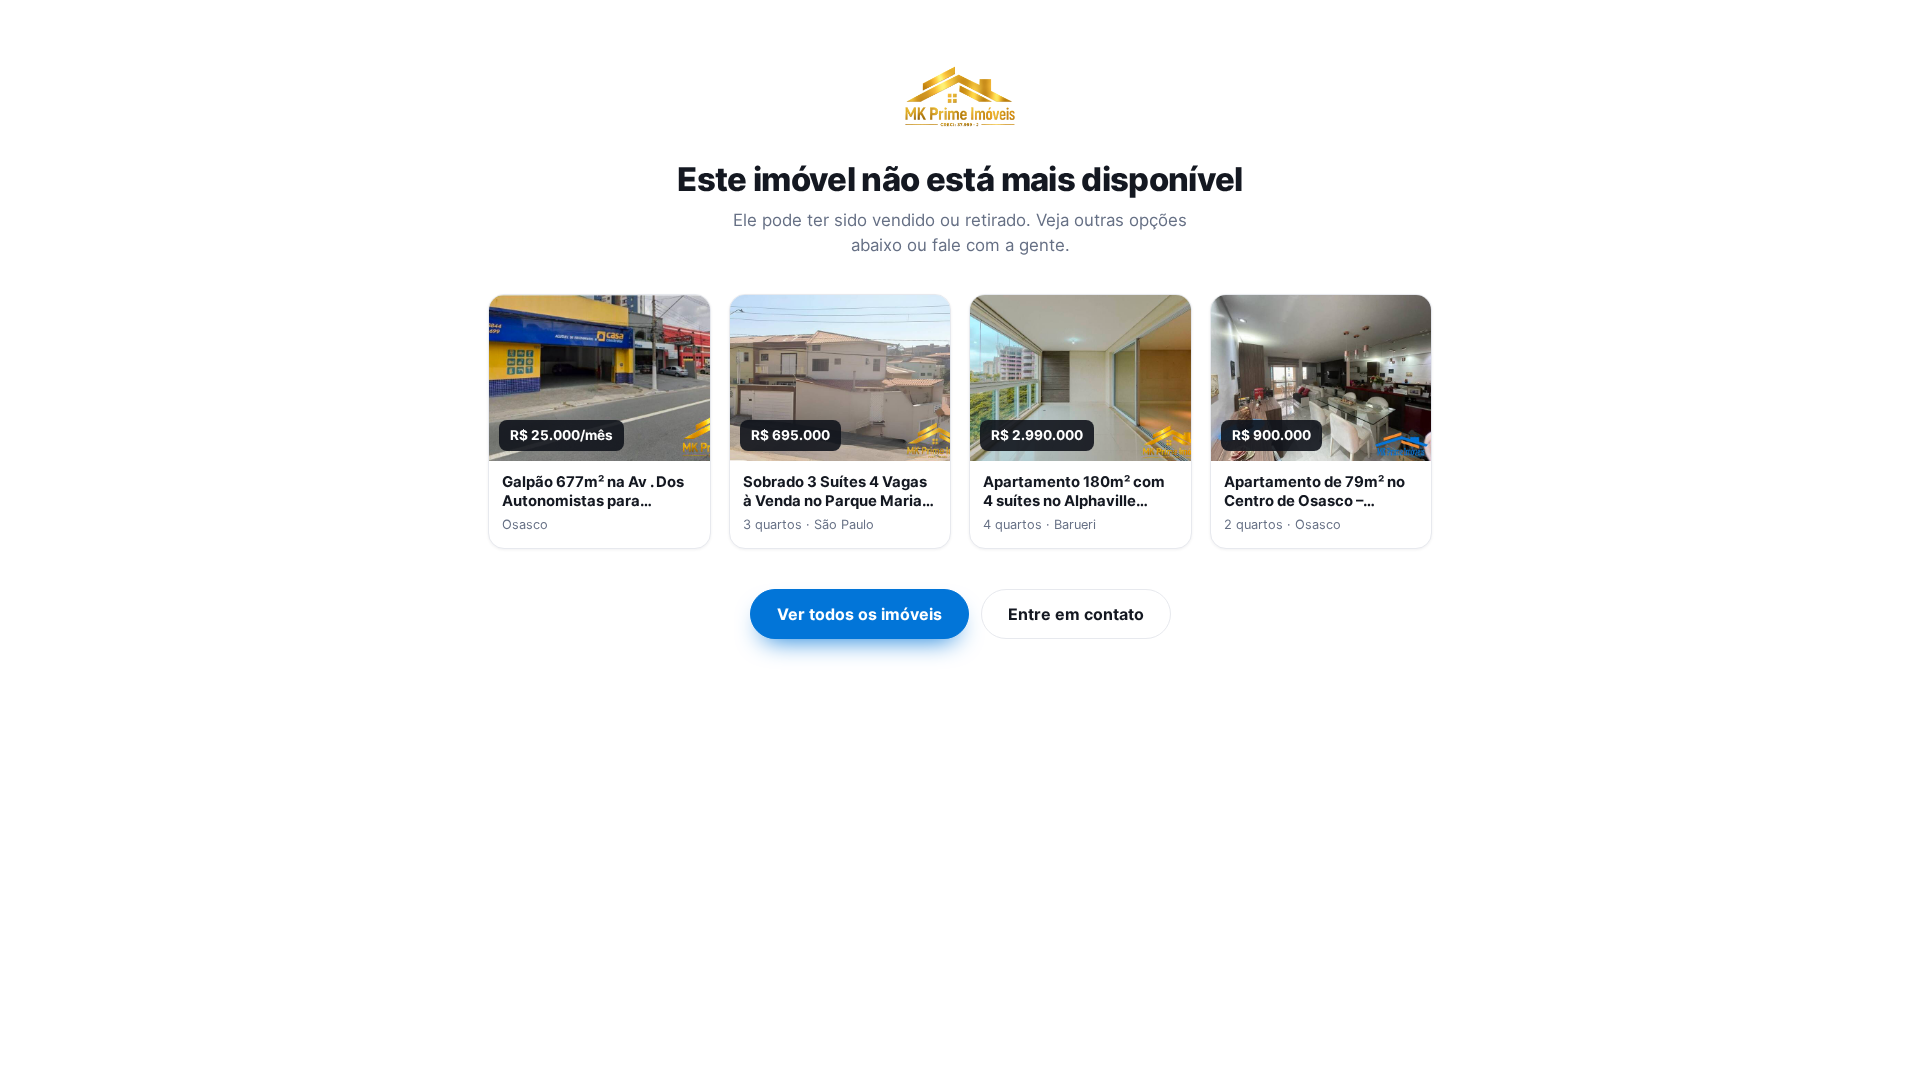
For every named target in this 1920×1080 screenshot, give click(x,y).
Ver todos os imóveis (859, 614)
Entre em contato (1076, 614)
